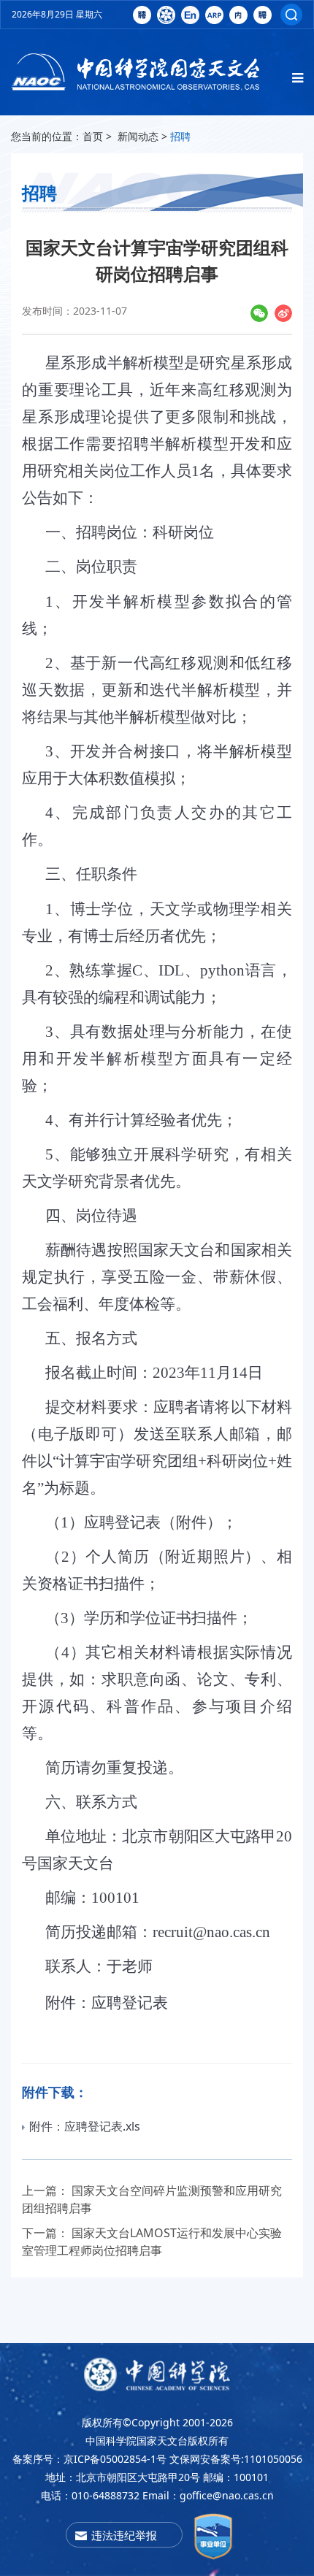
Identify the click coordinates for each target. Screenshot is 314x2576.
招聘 (180, 136)
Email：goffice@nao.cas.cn (208, 2495)
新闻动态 (138, 136)
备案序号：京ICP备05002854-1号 (89, 2459)
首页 (93, 136)
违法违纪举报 (124, 2535)
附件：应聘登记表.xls (85, 2126)
